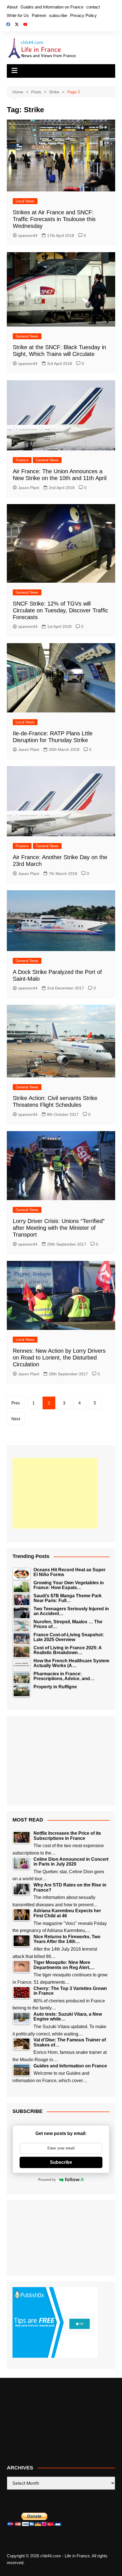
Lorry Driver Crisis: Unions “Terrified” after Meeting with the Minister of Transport (59, 1228)
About (12, 7)
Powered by (47, 2180)
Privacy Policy (83, 15)
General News (27, 336)
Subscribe (61, 2162)
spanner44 (28, 235)
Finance (22, 460)
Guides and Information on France (52, 7)
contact (93, 7)
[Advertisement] (55, 1493)
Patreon (39, 15)
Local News (25, 201)
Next (16, 1419)
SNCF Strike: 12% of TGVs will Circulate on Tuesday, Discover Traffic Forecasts (60, 610)
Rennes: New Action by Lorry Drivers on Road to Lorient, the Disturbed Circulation (59, 1358)
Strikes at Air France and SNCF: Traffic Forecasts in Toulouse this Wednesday (54, 219)
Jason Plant (29, 488)
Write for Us (18, 15)
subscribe (58, 15)
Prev (16, 1403)
